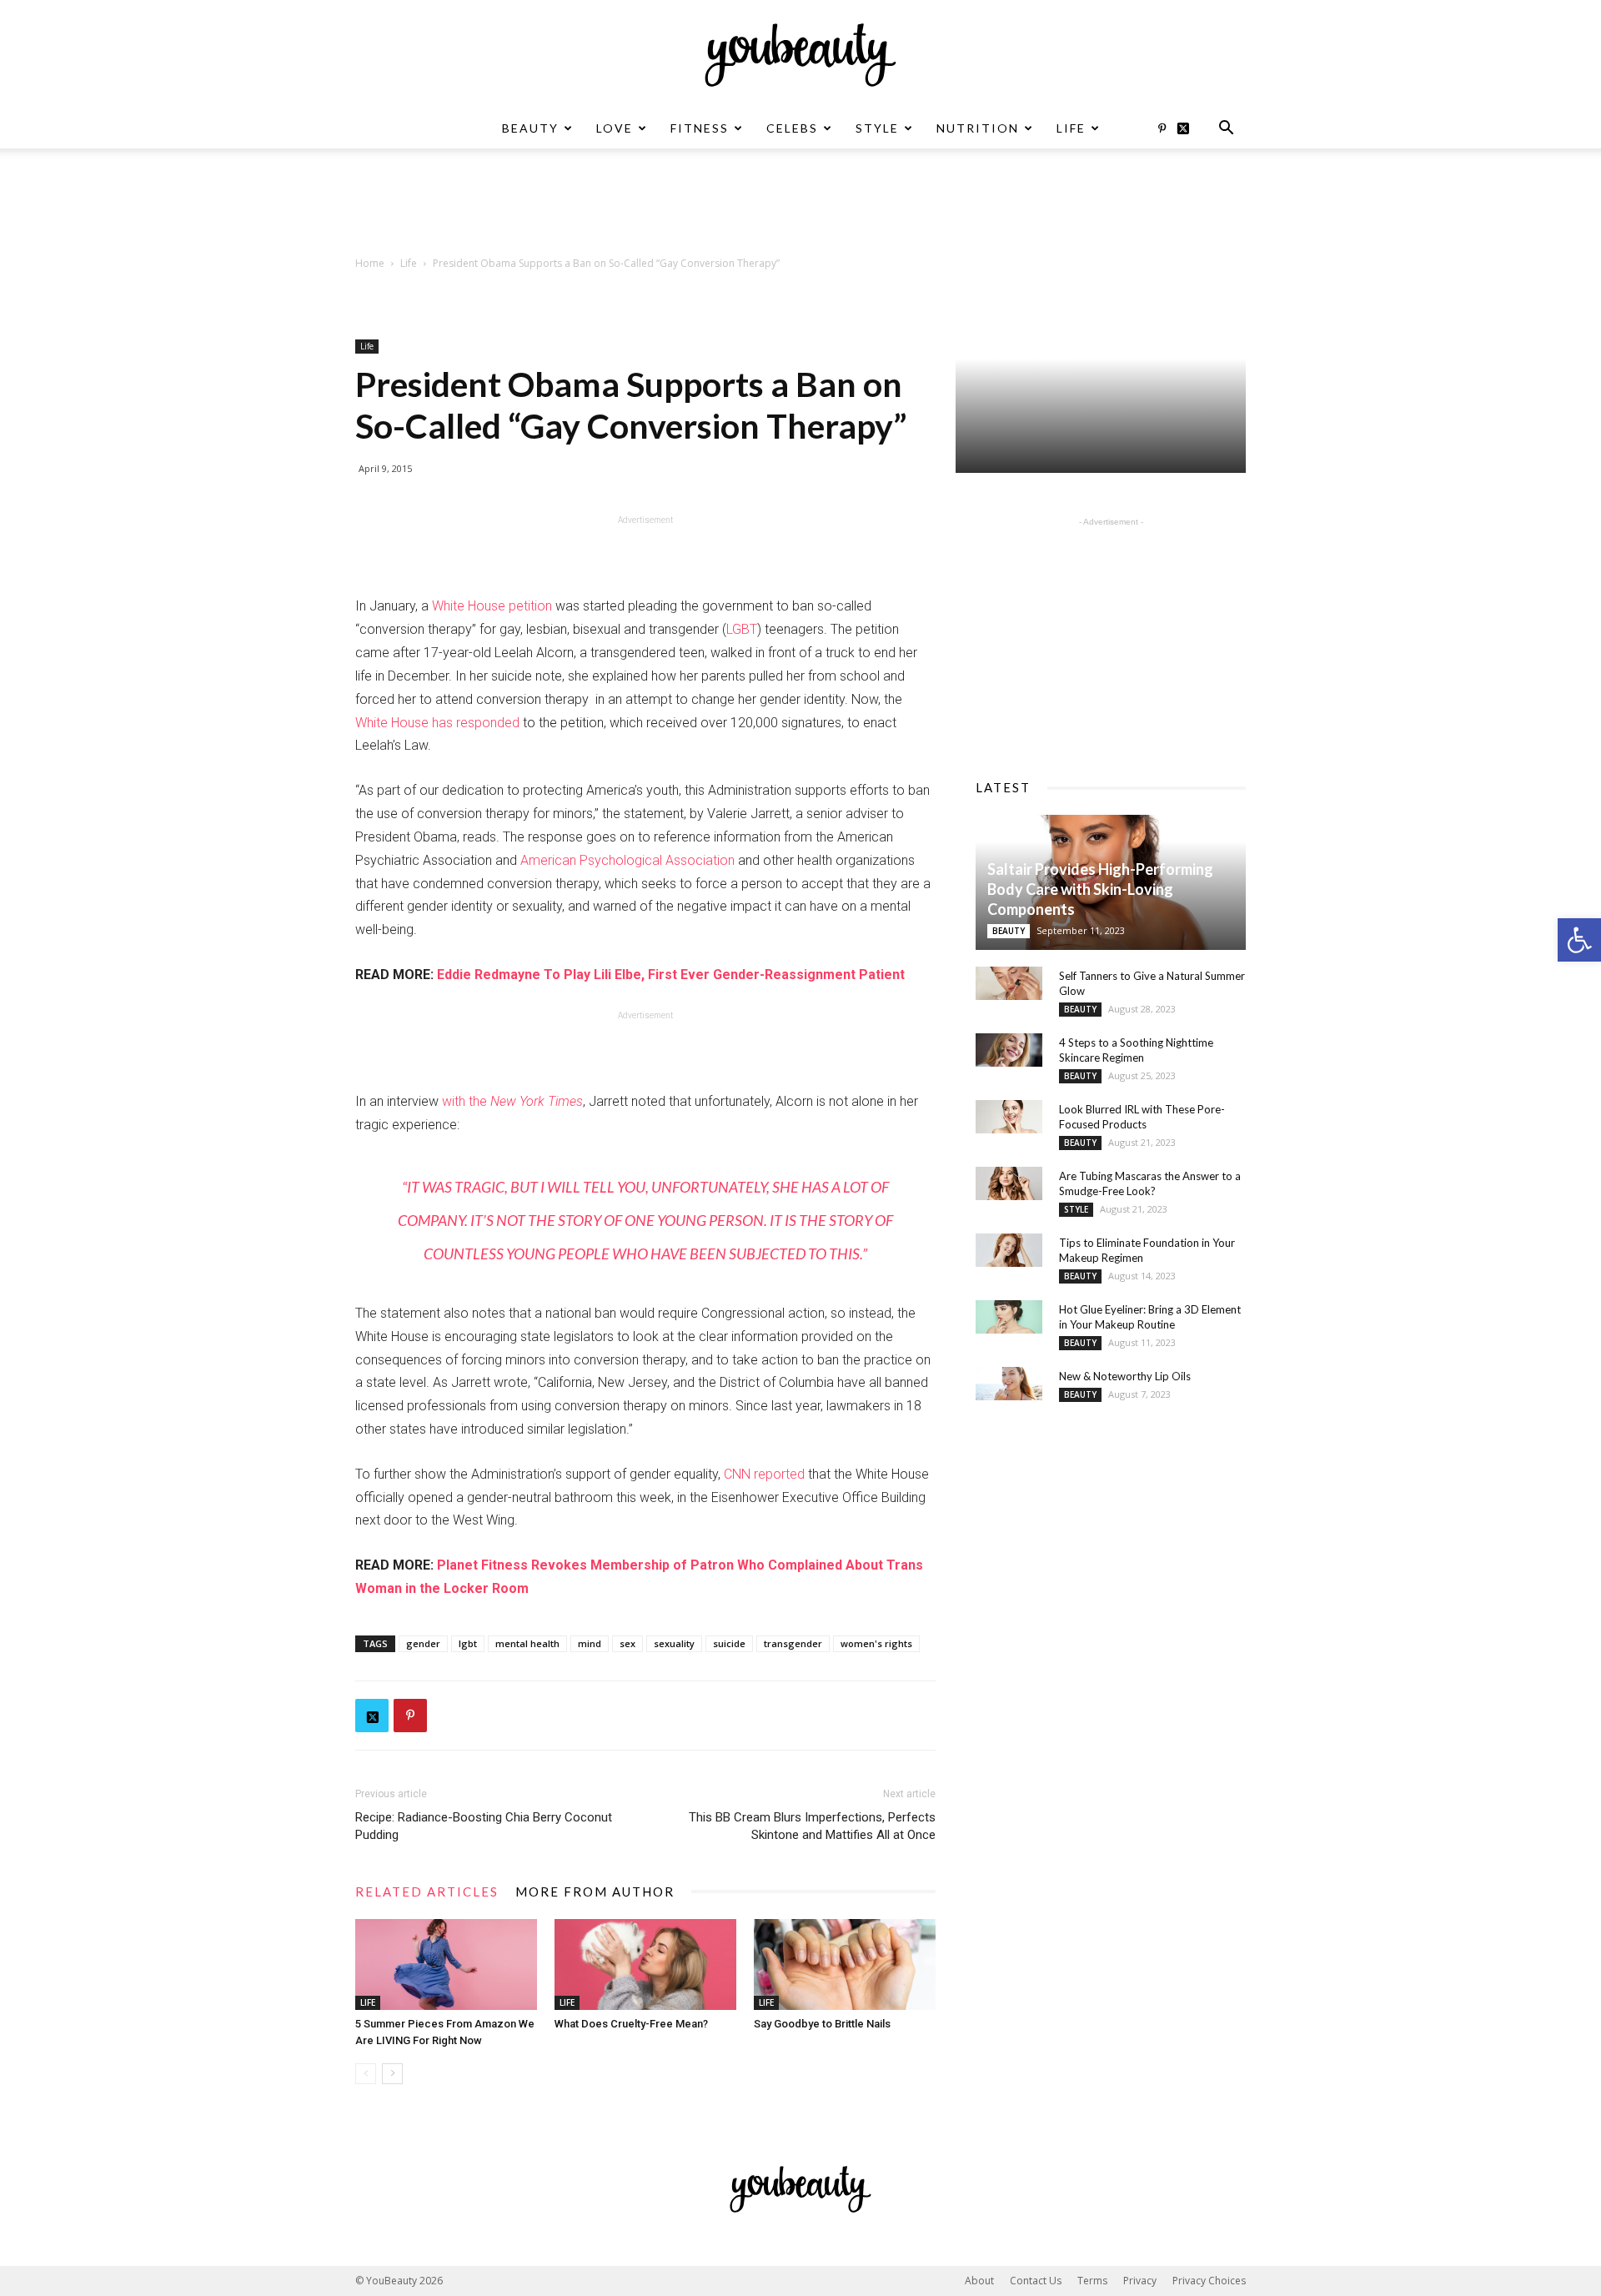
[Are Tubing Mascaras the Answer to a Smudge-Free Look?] (1009, 1183)
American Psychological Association (627, 860)
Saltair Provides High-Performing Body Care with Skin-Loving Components (1100, 889)
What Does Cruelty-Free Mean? (631, 2024)
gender (423, 1643)
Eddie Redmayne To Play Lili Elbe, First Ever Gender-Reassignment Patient (671, 975)
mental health (527, 1643)
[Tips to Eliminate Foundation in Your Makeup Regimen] (1009, 1250)
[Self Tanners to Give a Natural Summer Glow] (1009, 983)
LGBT (742, 629)
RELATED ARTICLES (427, 1892)
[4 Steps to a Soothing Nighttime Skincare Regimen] (1009, 1050)
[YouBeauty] (800, 55)
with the (512, 1101)
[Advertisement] (800, 206)
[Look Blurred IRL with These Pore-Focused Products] (1009, 1117)
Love (615, 128)
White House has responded (437, 723)
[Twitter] (1189, 128)
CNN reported (764, 1474)
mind (590, 1643)
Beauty (530, 128)
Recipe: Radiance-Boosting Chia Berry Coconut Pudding (484, 1826)
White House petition (492, 606)
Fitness (700, 128)
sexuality (674, 1643)
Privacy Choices (1209, 2281)
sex (627, 1643)
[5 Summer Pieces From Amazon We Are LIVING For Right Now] (446, 1964)
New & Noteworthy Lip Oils (1125, 1376)
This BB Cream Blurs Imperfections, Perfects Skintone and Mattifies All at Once (812, 1826)
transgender (793, 1643)
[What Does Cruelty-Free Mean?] (645, 1964)
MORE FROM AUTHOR (595, 1892)
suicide (729, 1643)
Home (370, 263)
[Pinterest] (1162, 128)
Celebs (792, 128)
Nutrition (978, 128)
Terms (1092, 2281)
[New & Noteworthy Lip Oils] (1009, 1384)
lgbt (468, 1643)
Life (1071, 128)
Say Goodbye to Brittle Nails (822, 2024)
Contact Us (1036, 2281)
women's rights (876, 1643)
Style (877, 128)
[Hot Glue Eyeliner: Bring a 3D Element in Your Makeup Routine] (1009, 1317)
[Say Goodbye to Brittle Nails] (845, 1964)
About (979, 2281)
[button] (1579, 940)
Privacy (1140, 2281)
